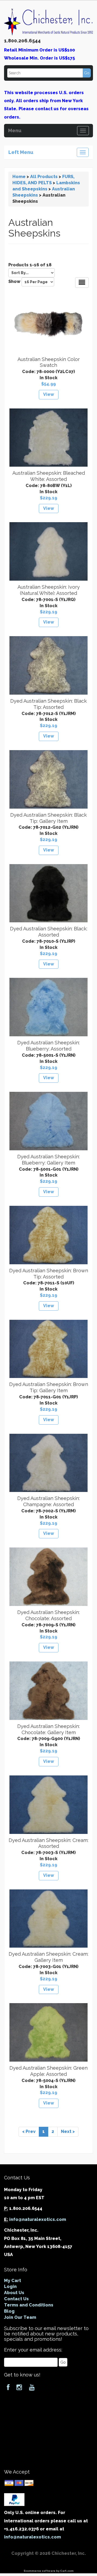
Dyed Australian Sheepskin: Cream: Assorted (48, 1843)
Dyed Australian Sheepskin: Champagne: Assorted (48, 1501)
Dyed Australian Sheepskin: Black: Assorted (49, 932)
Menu (15, 130)
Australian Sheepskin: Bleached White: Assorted (49, 476)
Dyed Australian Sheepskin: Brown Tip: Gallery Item (49, 1387)
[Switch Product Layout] (82, 283)
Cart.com (67, 2571)
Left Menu (21, 152)
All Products (44, 177)
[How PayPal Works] (14, 2499)
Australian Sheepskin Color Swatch (49, 362)
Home (19, 177)
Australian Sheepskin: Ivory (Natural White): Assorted (49, 590)
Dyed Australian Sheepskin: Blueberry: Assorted (48, 1046)
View (49, 394)
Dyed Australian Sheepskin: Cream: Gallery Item (48, 1957)
